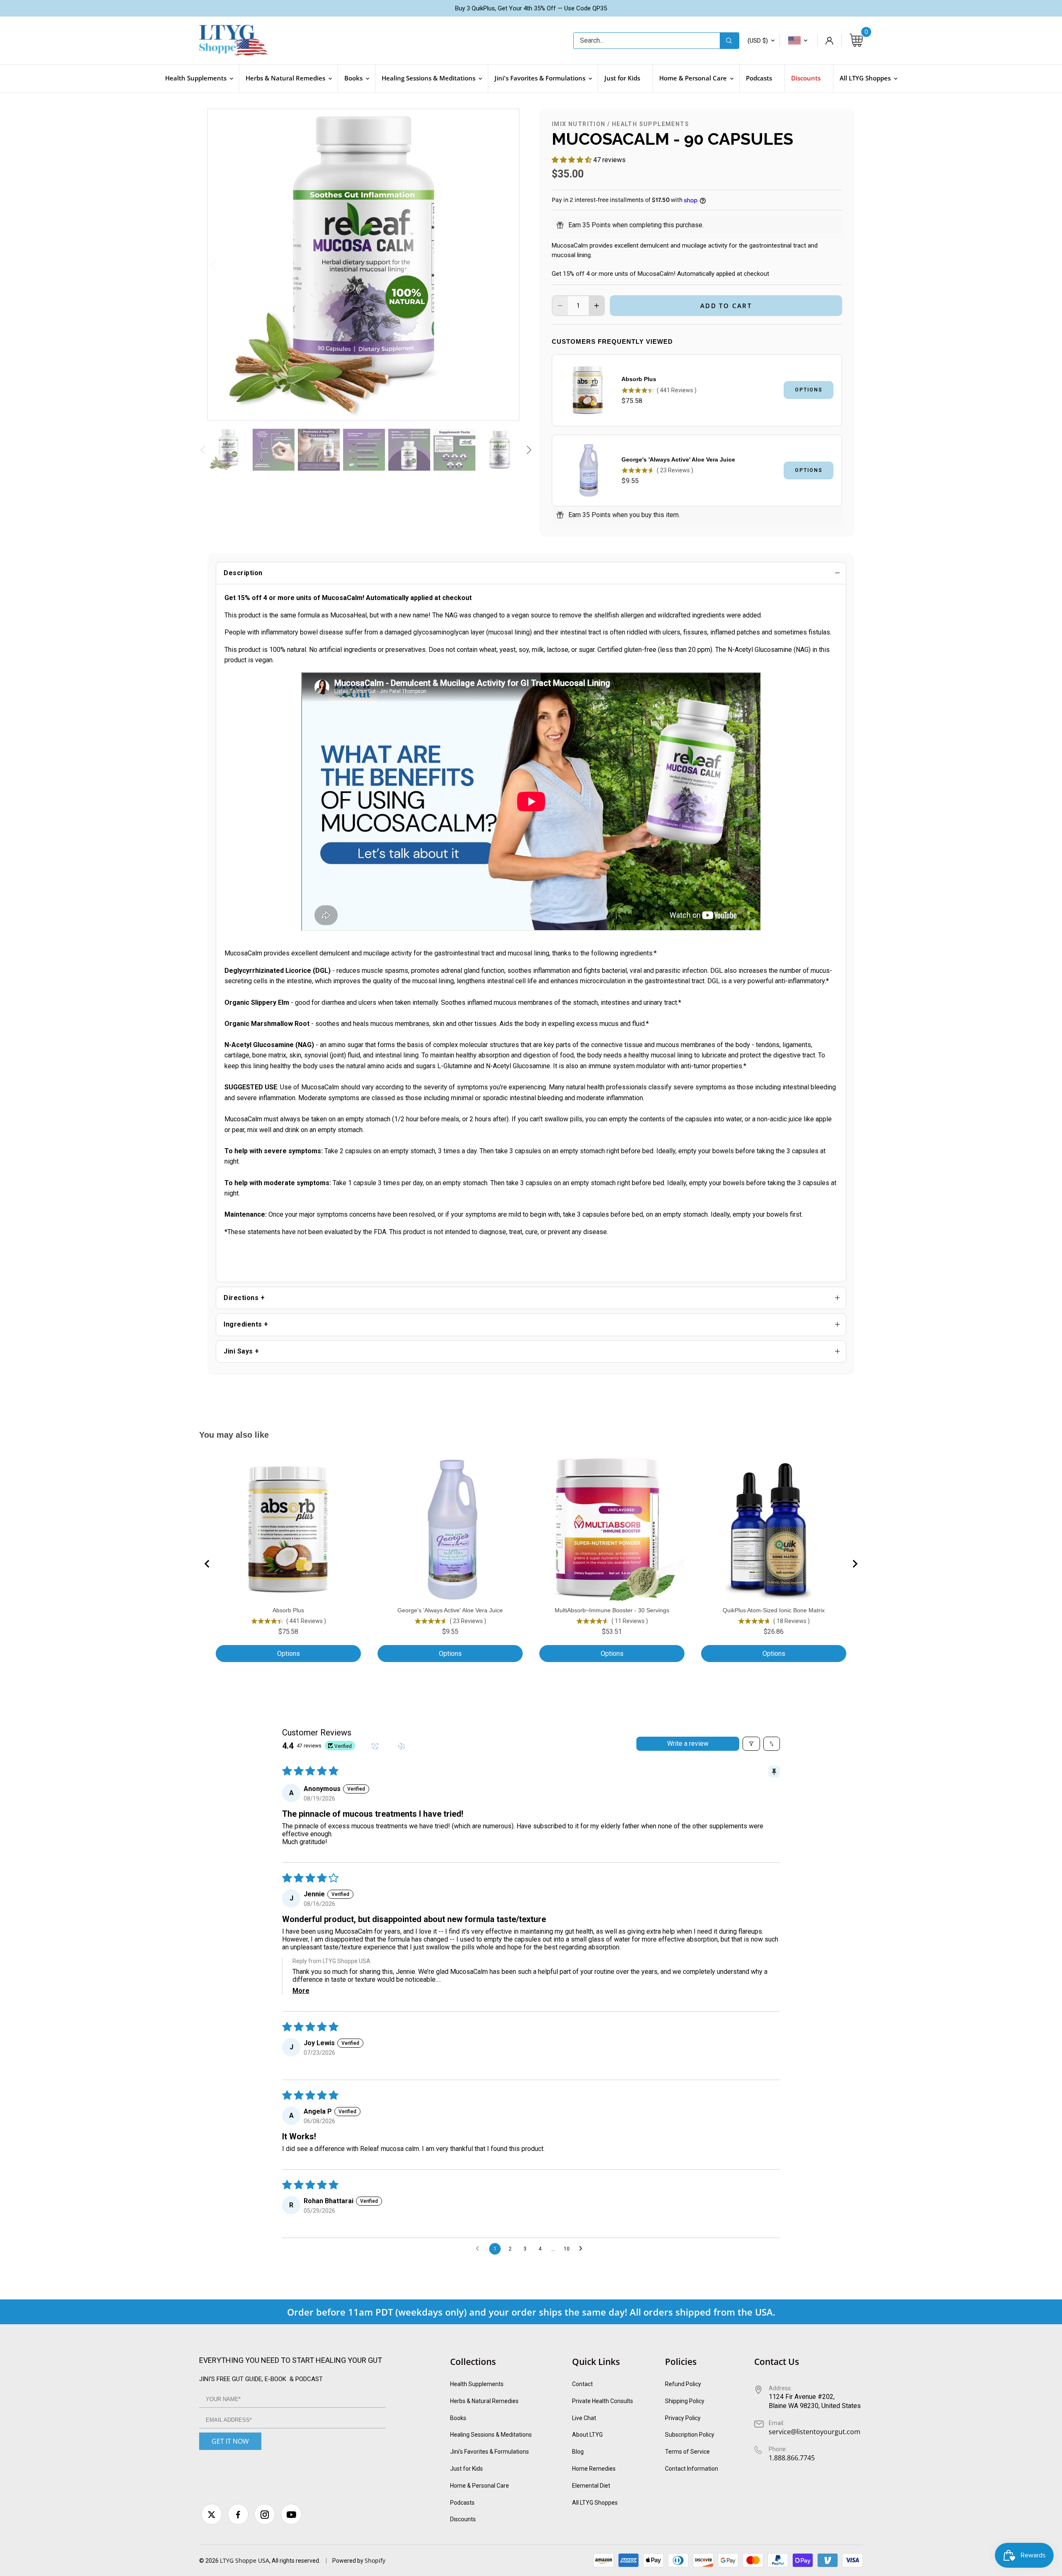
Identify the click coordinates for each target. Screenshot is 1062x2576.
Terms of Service (687, 2452)
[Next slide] (855, 1564)
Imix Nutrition (579, 124)
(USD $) (758, 41)
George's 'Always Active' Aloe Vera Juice (678, 459)
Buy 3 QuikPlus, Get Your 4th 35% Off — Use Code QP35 (531, 8)
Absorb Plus (639, 379)
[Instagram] (265, 2514)
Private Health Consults (603, 2401)
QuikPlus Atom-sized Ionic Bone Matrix (774, 1610)
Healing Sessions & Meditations (491, 2435)
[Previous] (224, 265)
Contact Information (692, 2469)
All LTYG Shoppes (595, 2503)
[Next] (502, 265)
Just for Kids (466, 2469)
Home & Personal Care (480, 2486)
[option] (363, 265)
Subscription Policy (690, 2435)
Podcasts (462, 2503)
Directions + (244, 1298)
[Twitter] (212, 2514)
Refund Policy (683, 2384)
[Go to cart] (856, 41)
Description (243, 573)
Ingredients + (246, 1324)
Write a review (688, 1744)
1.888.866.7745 (792, 2458)
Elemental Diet (591, 2486)
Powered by (348, 2561)
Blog (578, 2452)
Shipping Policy (685, 2401)
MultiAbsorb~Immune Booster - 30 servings (612, 1610)
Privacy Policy (683, 2418)
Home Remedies (594, 2469)
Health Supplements (650, 124)
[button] (572, 160)
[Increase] (597, 306)
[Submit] (729, 41)
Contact (582, 2384)
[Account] (829, 41)
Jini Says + (241, 1351)
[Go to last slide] (207, 1564)
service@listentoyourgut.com (815, 2432)
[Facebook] (238, 2514)
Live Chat (584, 2418)
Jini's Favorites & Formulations (490, 2452)
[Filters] (751, 1744)
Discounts (463, 2519)
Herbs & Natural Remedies (484, 2401)
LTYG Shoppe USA (245, 2560)
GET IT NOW (230, 2441)
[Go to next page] (583, 2249)
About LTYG (587, 2435)
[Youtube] (291, 2514)
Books (458, 2418)
